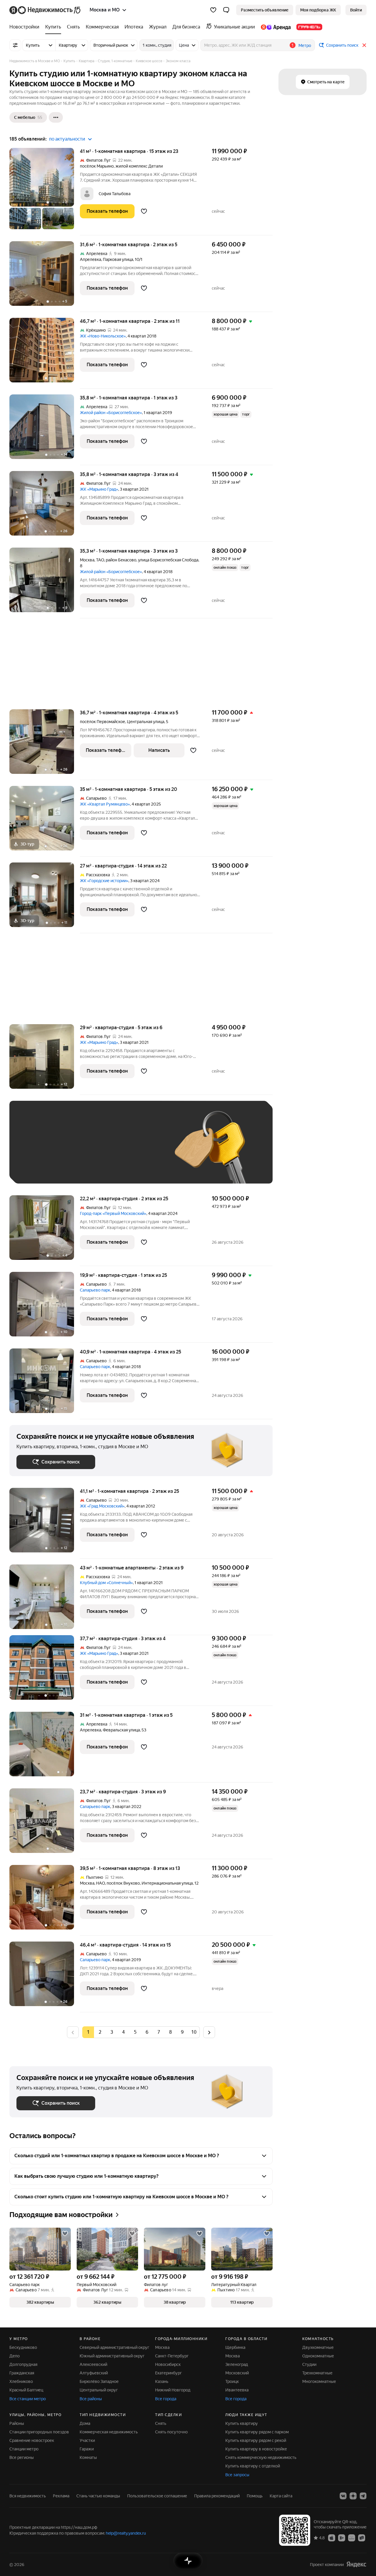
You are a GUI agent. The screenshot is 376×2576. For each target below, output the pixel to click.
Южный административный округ (112, 2356)
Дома (85, 2423)
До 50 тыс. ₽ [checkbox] (74, 1151)
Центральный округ (99, 2390)
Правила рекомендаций (217, 2496)
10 (194, 2032)
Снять (161, 2423)
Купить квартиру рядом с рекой (256, 2440)
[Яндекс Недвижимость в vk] (343, 2496)
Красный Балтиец (26, 2390)
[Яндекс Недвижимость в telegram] (363, 2496)
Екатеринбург (168, 2373)
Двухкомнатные (318, 2347)
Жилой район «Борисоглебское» (111, 413)
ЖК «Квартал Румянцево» (105, 804)
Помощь (255, 2496)
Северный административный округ (114, 2347)
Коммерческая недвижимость (109, 2432)
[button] (226, 10)
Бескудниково (23, 2347)
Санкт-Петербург (172, 2356)
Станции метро (24, 2449)
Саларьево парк (95, 1290)
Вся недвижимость (28, 2496)
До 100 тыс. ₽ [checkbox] (36, 1168)
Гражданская (22, 2373)
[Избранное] (213, 10)
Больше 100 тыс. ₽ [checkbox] (83, 1168)
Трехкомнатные (317, 2373)
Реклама (61, 2496)
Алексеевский (93, 2364)
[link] (356, 10)
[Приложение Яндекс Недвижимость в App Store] (332, 2538)
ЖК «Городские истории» (104, 881)
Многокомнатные (319, 2381)
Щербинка (235, 2347)
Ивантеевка (237, 2390)
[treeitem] (26, 27)
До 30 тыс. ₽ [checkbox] (35, 1151)
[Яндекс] (356, 2564)
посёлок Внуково (123, 1883)
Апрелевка (90, 259)
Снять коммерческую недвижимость (261, 2457)
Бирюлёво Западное (99, 2381)
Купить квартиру (242, 2423)
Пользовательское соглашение (157, 2496)
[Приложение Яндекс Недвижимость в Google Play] (342, 2538)
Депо (15, 2356)
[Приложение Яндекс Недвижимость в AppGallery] (352, 2538)
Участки (87, 2440)
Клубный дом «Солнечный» (106, 1583)
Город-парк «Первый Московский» (113, 1213)
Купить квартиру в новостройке (256, 2449)
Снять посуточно (171, 2432)
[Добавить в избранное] (144, 211)
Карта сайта (281, 2496)
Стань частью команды (98, 2496)
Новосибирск (168, 2364)
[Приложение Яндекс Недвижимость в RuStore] (362, 2538)
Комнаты (88, 2457)
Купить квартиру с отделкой (253, 2466)
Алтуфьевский (94, 2373)
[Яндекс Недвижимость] (45, 10)
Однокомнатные (318, 2356)
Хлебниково (21, 2381)
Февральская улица (121, 1730)
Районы (17, 2423)
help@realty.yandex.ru (126, 2533)
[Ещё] (56, 117)
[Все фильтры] (15, 45)
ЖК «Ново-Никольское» (103, 336)
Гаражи (87, 2449)
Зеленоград (237, 2364)
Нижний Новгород (173, 2390)
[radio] (100, 2032)
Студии (309, 2364)
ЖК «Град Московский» (102, 1506)
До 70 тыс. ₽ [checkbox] (113, 1151)
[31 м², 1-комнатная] (45, 1747)
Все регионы (22, 2457)
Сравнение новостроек (32, 2440)
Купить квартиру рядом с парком (257, 2432)
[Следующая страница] (209, 2032)
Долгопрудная (23, 2364)
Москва (87, 560)
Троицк (232, 2381)
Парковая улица (118, 259)
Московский (237, 2373)
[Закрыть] (364, 45)
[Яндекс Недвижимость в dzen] (353, 2496)
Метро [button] (305, 45)
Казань (162, 2381)
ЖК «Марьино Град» (99, 489)
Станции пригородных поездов (39, 2432)
